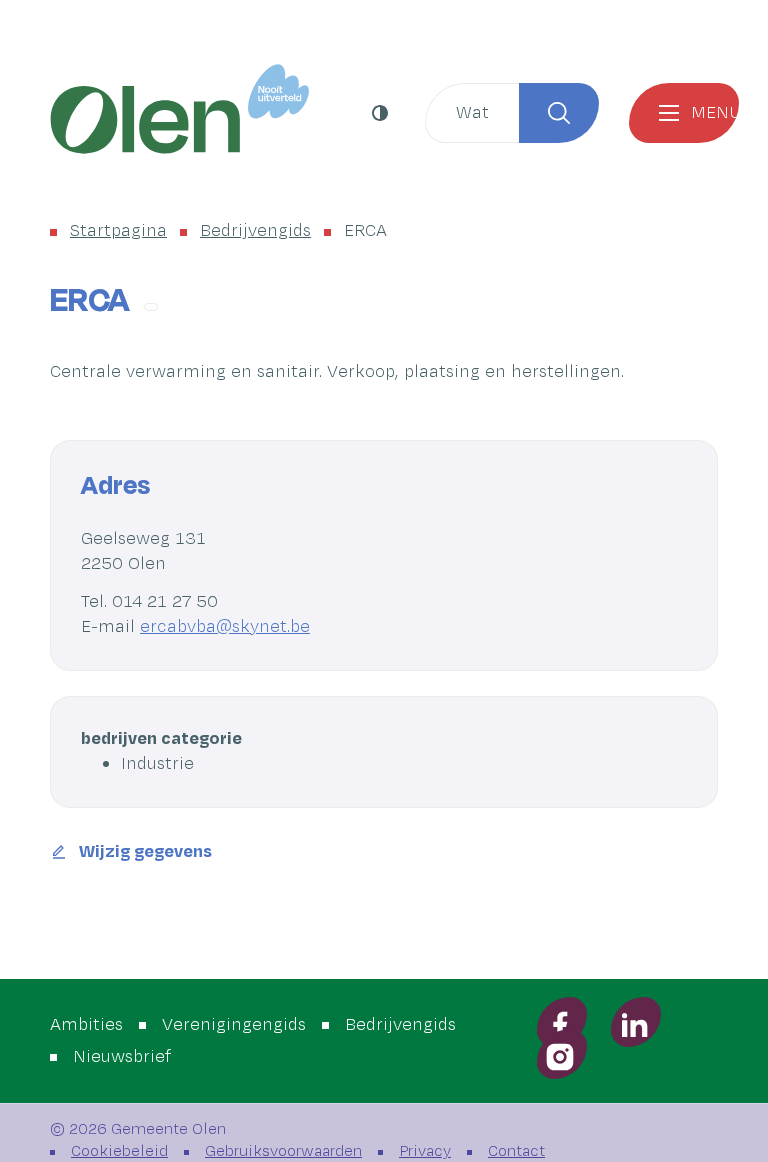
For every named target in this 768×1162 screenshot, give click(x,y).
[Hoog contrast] (382, 113)
